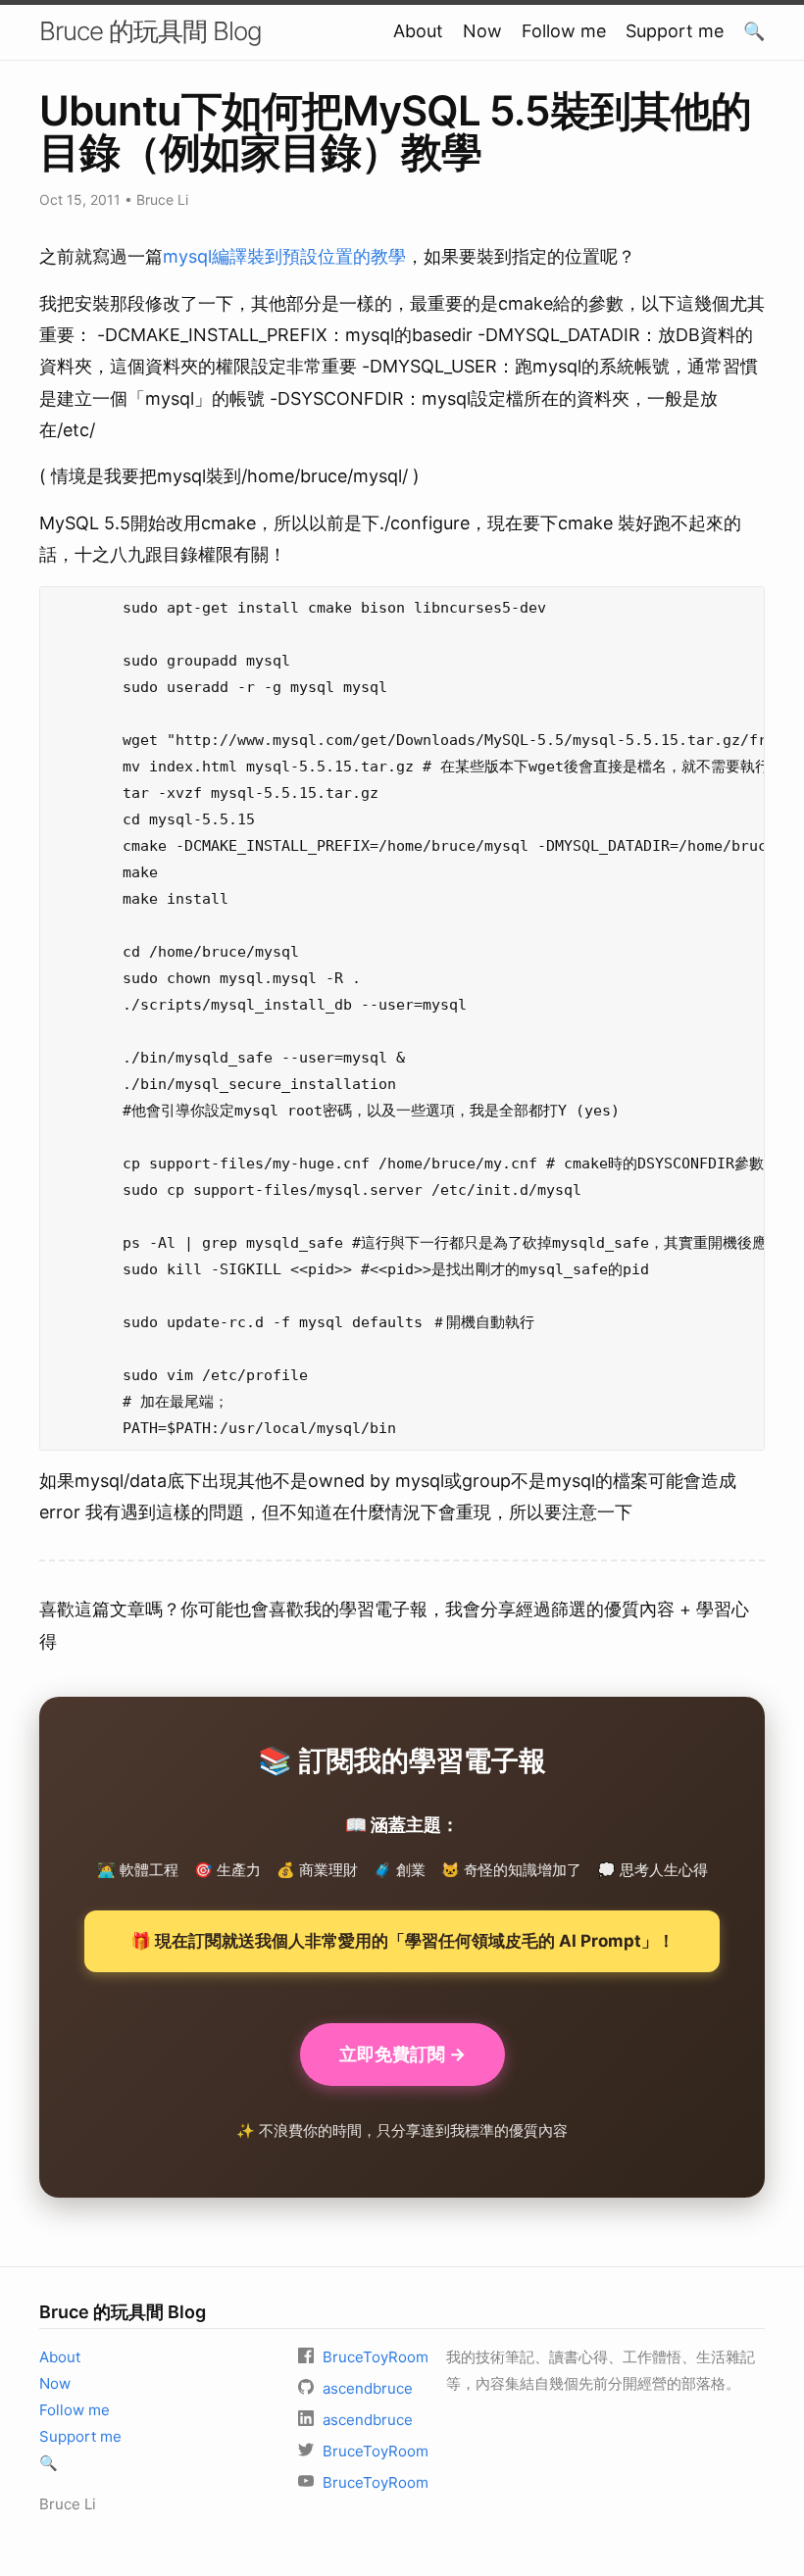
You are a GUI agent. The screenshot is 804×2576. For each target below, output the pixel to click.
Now (482, 31)
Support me (675, 31)
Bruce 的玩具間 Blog (151, 31)
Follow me (564, 31)
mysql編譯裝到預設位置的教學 (284, 256)
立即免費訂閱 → (402, 2054)
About (418, 31)
